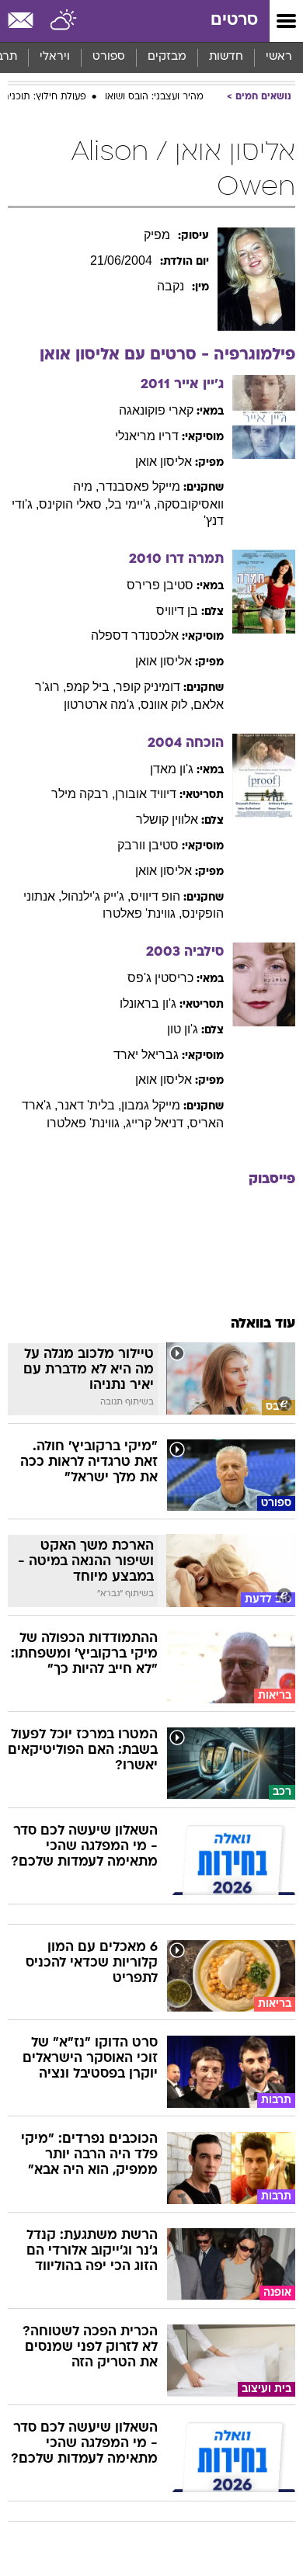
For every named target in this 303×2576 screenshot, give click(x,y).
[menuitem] (226, 57)
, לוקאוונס (167, 705)
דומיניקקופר (148, 687)
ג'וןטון (183, 1029)
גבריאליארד (146, 1055)
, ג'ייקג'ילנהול (96, 896)
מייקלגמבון (151, 1105)
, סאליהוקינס (73, 504)
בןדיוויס (177, 611)
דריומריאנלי (147, 436)
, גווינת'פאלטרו (142, 913)
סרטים (234, 21)
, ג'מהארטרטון (102, 705)
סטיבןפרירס (160, 585)
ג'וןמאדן (172, 769)
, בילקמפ (91, 687)
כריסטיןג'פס (160, 978)
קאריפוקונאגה (156, 410)
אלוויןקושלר (167, 819)
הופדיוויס (155, 896)
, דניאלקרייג (158, 1123)
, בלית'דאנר (89, 1105)
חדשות (226, 57)
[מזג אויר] (64, 21)
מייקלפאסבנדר (139, 486)
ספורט (109, 57)
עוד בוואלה (263, 1324)
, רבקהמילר (83, 794)
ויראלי (55, 57)
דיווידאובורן (146, 794)
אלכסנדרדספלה (135, 635)
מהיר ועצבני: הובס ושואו (154, 97)
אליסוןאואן (164, 462)
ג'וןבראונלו (148, 1003)
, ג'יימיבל (132, 504)
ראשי (279, 57)
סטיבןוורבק (148, 845)
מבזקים (167, 57)
